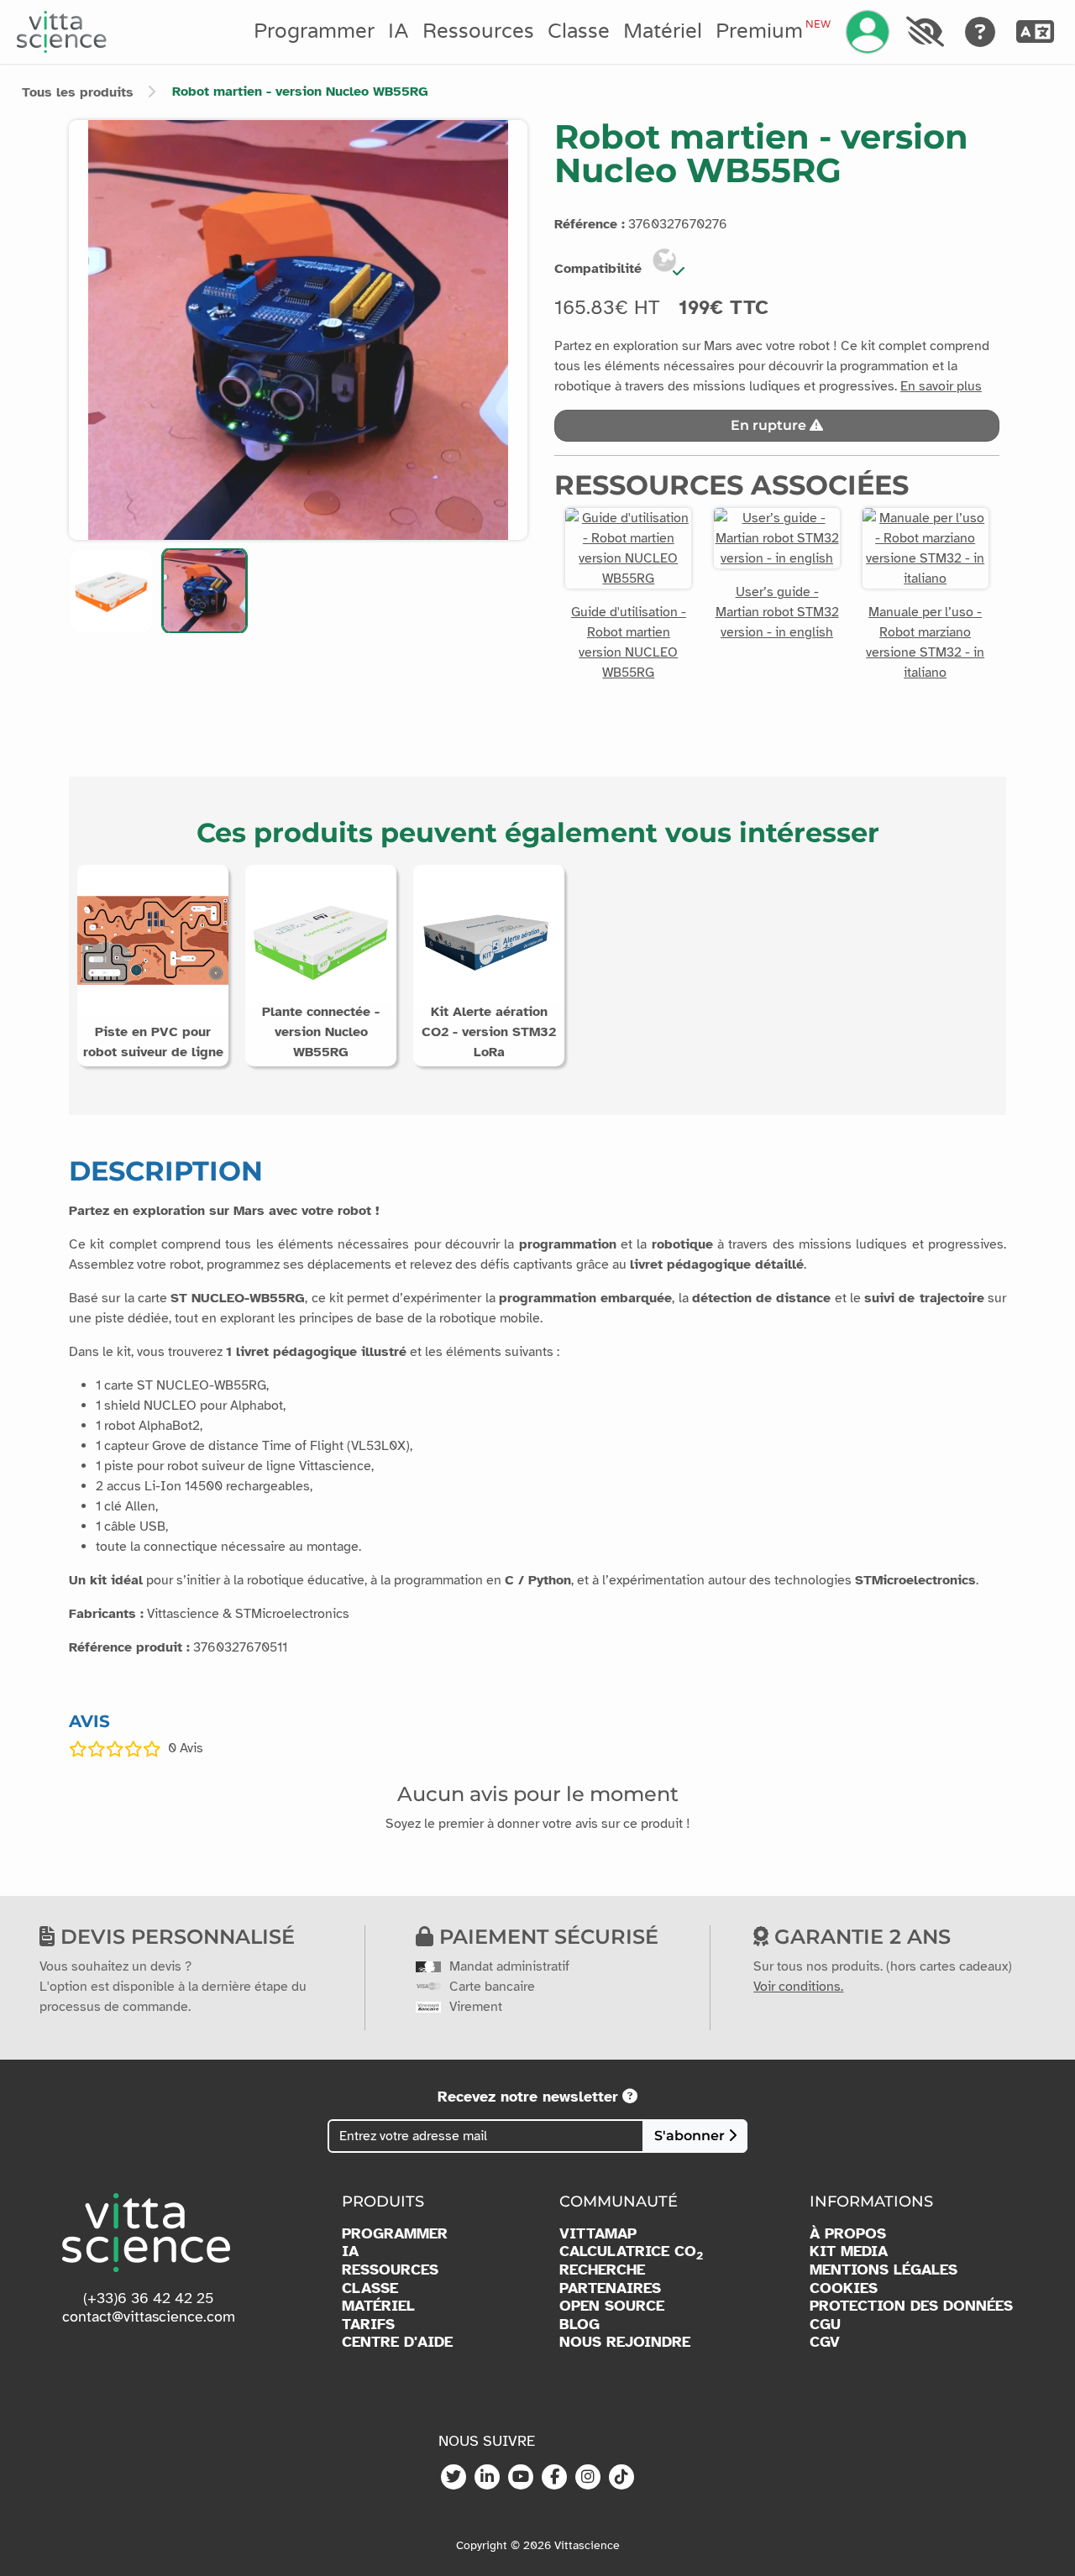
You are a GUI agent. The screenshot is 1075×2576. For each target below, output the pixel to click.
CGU (825, 2325)
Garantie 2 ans (860, 1937)
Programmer (314, 31)
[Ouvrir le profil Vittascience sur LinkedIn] (487, 2478)
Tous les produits (78, 92)
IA (399, 31)
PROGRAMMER (395, 2234)
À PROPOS (848, 2234)
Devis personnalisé (175, 1937)
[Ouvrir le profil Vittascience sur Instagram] (588, 2478)
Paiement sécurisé (546, 1937)
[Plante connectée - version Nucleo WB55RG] (321, 940)
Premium (773, 31)
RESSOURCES (390, 2270)
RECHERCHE (602, 2270)
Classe (579, 31)
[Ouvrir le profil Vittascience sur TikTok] (621, 2478)
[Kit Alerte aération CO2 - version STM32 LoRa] (489, 940)
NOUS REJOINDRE (625, 2342)
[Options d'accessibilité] (925, 32)
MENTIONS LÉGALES (884, 2270)
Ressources (478, 31)
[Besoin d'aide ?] (981, 32)
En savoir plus (941, 386)
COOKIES (844, 2288)
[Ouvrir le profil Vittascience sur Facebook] (554, 2478)
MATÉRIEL (378, 2306)
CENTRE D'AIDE (397, 2342)
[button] (111, 591)
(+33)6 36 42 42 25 (149, 2298)
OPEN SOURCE (612, 2306)
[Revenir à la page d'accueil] (62, 32)
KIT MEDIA (849, 2251)
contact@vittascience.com (149, 2317)
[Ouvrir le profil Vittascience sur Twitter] (454, 2478)
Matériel (663, 31)
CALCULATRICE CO (631, 2252)
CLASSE (370, 2288)
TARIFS (368, 2325)
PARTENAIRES (610, 2288)
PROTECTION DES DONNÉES (911, 2306)
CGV (825, 2342)
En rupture (770, 425)
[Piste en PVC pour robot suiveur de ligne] (153, 940)
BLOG (579, 2325)
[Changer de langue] (1036, 32)
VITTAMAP (598, 2234)
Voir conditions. (798, 1987)
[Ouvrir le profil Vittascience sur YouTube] (521, 2478)
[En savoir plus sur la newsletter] (630, 2097)
